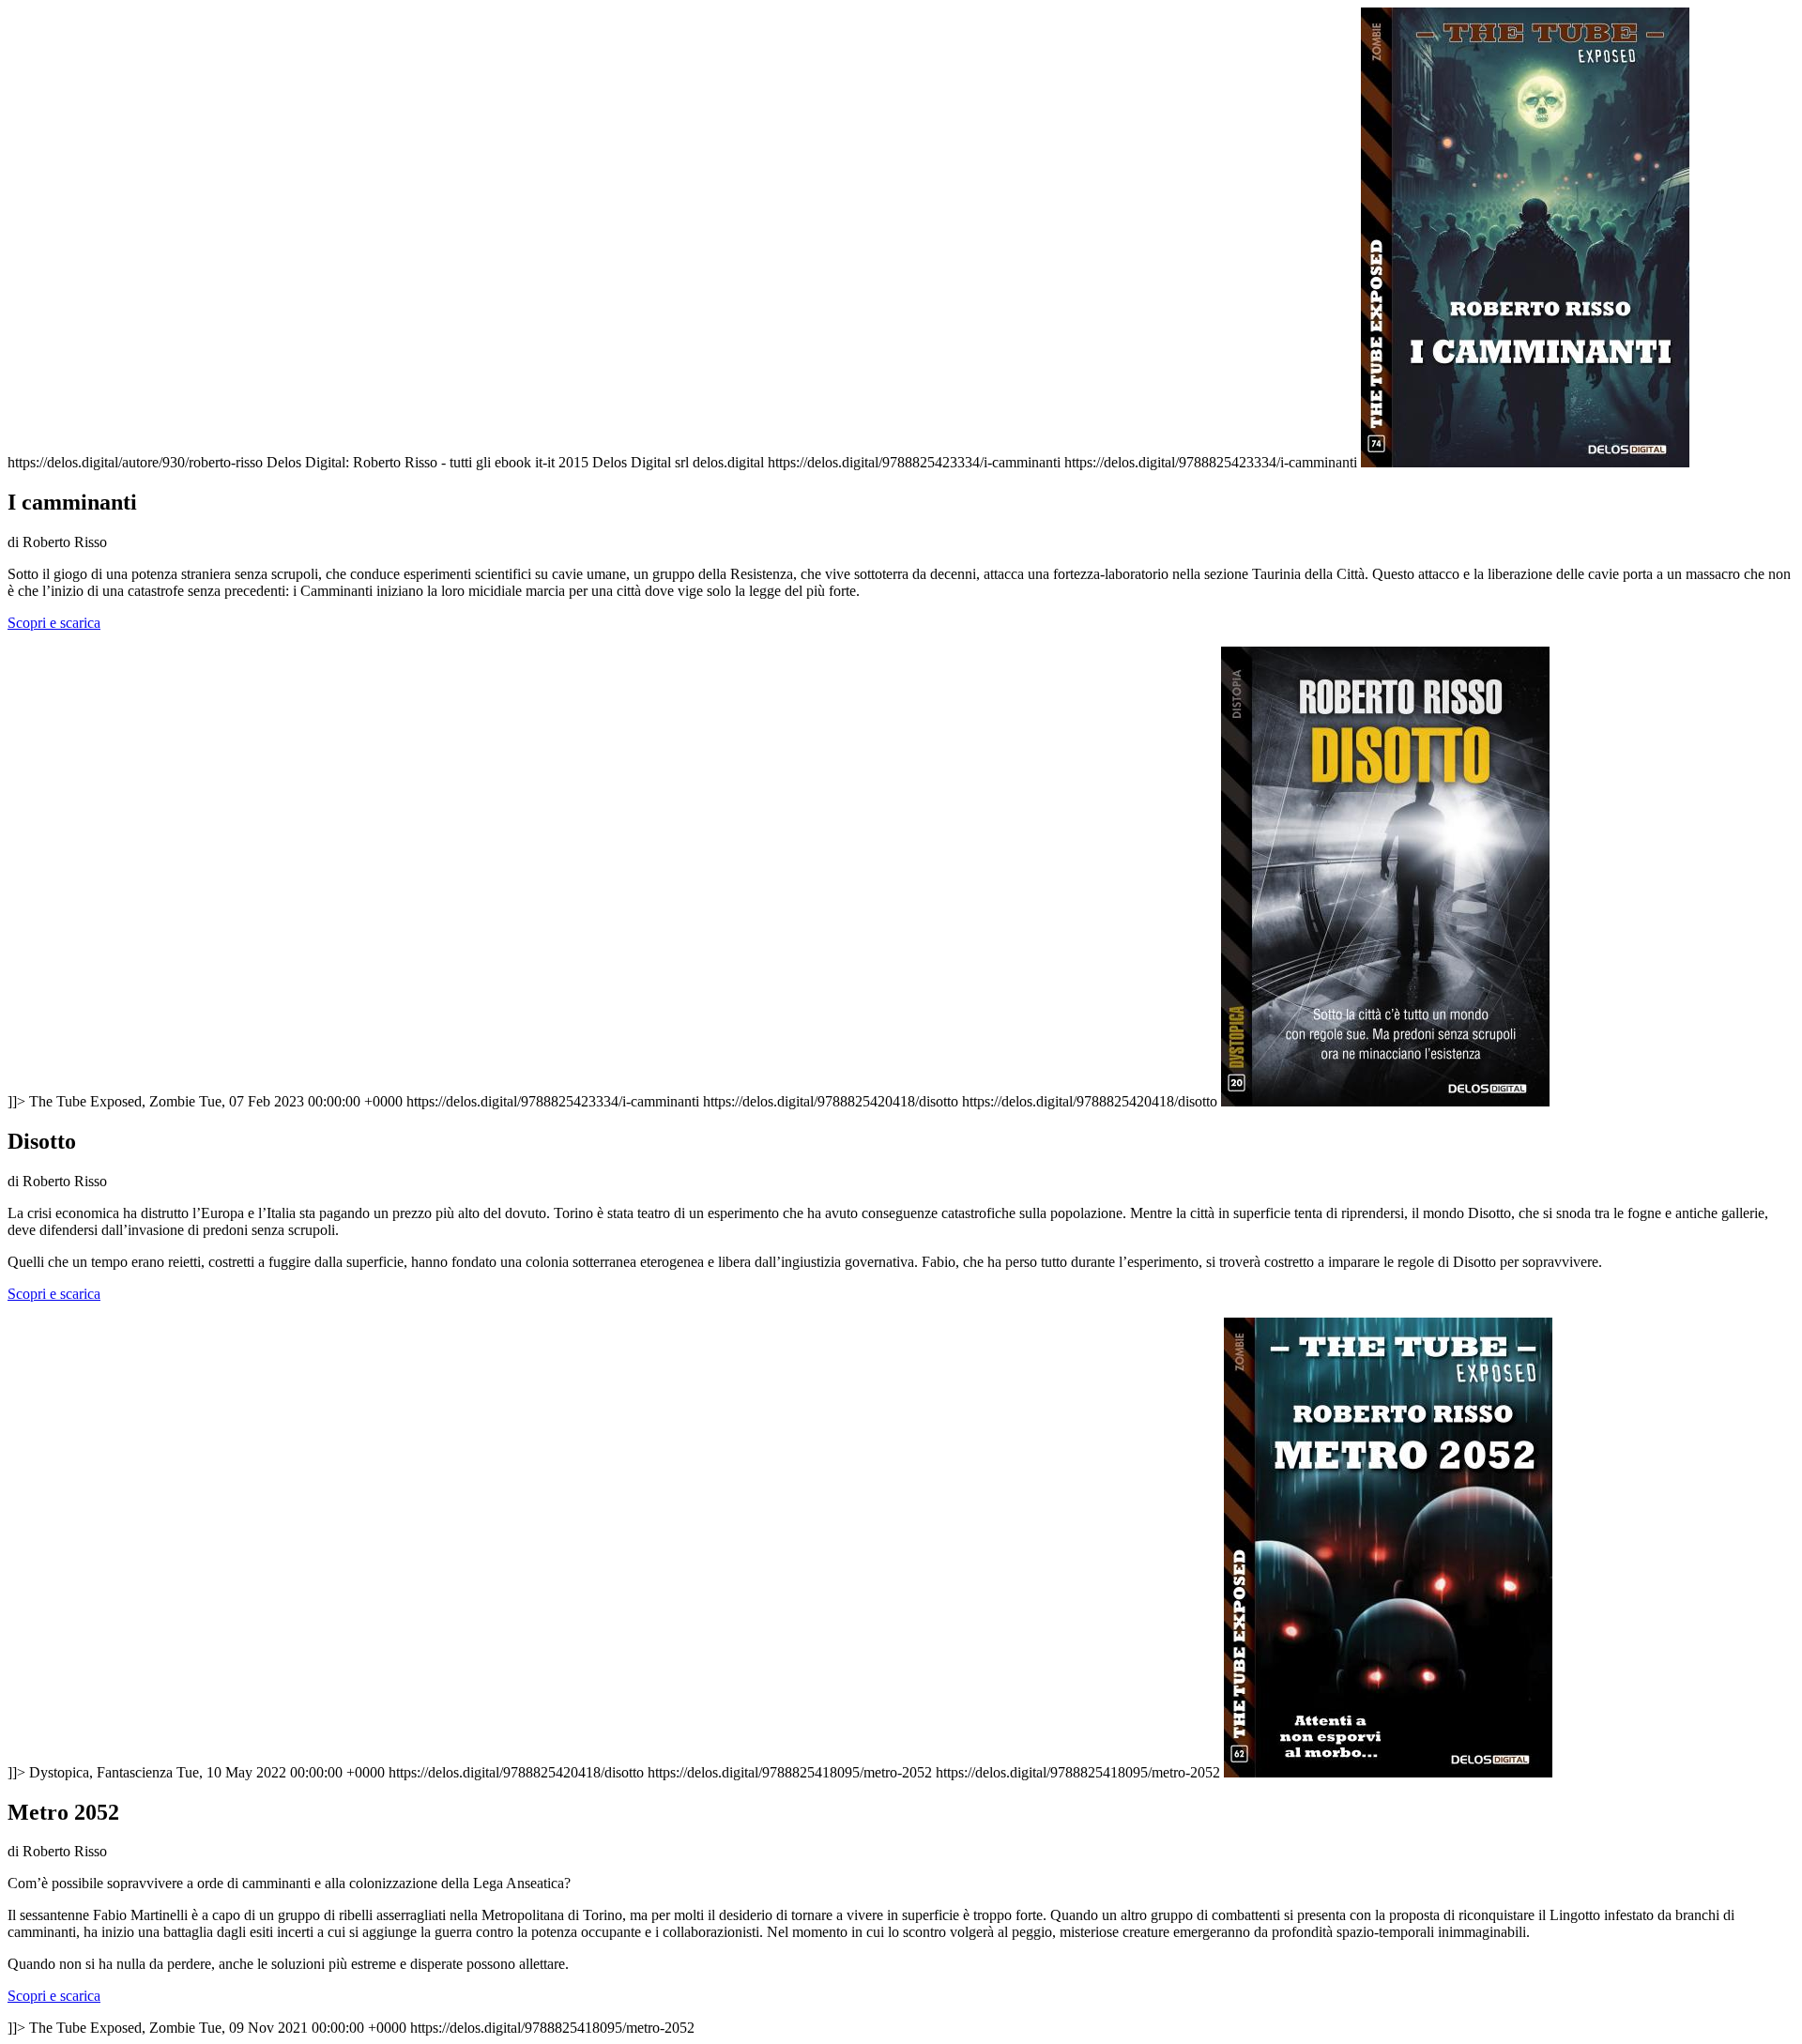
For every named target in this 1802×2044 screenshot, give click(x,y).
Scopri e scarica (54, 623)
